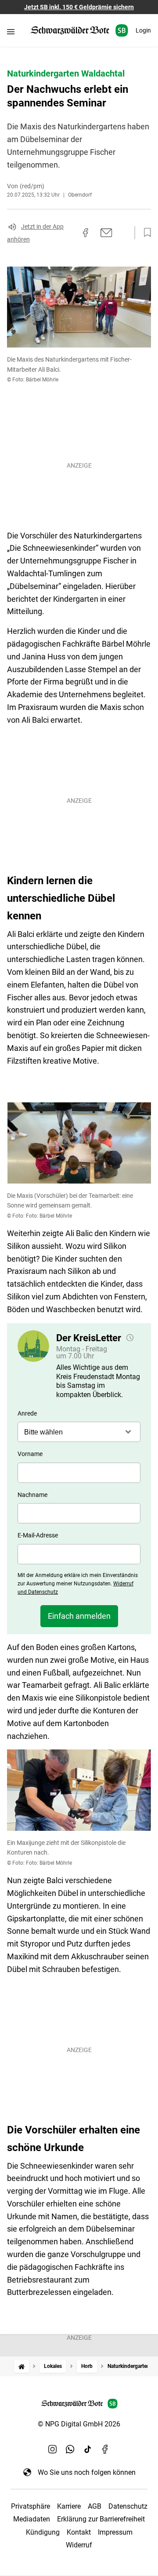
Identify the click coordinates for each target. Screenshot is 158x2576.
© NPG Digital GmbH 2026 (79, 2424)
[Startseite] (22, 2366)
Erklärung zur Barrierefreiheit (101, 2519)
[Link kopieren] (70, 233)
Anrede (27, 1413)
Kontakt (79, 2532)
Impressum (115, 2532)
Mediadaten (32, 2519)
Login (143, 30)
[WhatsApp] (70, 2449)
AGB (95, 2506)
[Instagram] (53, 2449)
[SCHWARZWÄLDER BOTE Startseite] (79, 31)
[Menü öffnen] (11, 31)
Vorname (30, 1454)
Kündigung (43, 2532)
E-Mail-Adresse (38, 1535)
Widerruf (79, 2545)
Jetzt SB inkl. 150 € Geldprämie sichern (79, 7)
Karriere (69, 2506)
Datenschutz (128, 2506)
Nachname (32, 1495)
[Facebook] (105, 2449)
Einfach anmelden (79, 1616)
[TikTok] (88, 2449)
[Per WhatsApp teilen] (123, 233)
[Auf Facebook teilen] (86, 233)
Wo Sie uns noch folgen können (87, 2472)
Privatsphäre (31, 2506)
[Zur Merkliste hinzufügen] (145, 233)
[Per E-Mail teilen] (106, 233)
